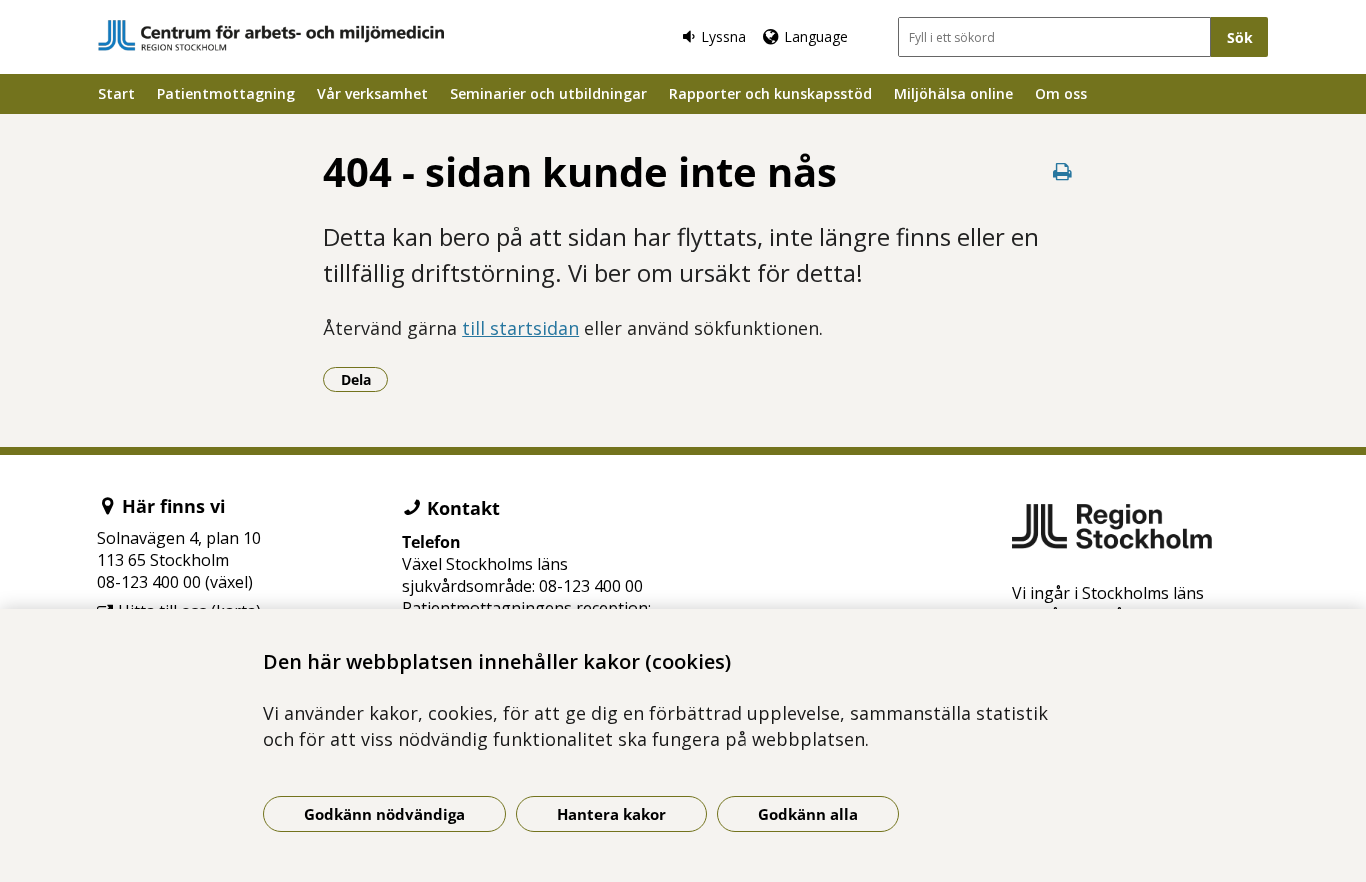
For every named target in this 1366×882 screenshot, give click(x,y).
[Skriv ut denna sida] (1063, 171)
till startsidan (520, 328)
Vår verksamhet (372, 93)
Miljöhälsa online (953, 93)
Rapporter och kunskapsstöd (770, 93)
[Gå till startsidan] (271, 35)
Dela (364, 379)
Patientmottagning (226, 93)
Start (116, 93)
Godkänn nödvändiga (384, 814)
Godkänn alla (808, 814)
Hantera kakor (611, 814)
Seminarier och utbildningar (548, 93)
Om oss (1061, 93)
